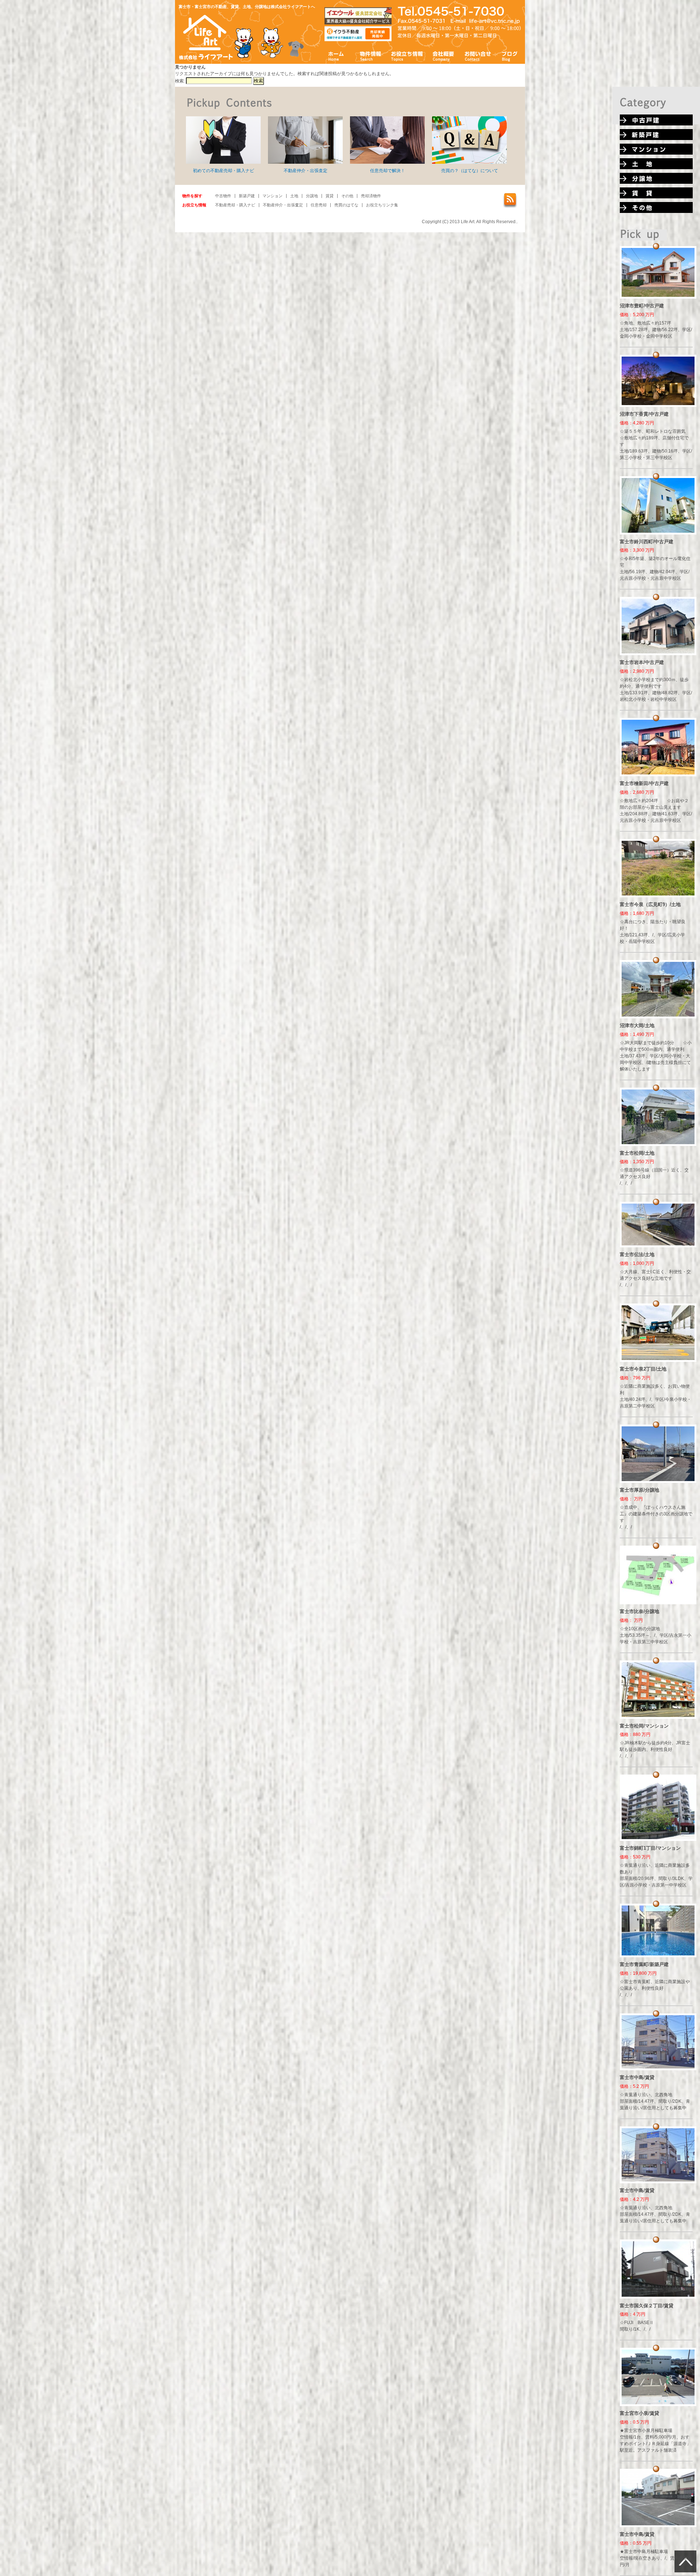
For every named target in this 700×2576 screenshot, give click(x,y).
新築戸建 (247, 196)
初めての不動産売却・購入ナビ (223, 171)
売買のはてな (346, 205)
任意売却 (319, 205)
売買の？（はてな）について (470, 171)
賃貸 (330, 196)
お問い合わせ (478, 56)
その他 (347, 196)
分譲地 (312, 196)
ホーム (336, 56)
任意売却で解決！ (388, 171)
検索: (180, 81)
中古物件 (223, 196)
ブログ (510, 56)
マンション (273, 196)
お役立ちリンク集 (382, 205)
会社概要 (444, 56)
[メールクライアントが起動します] (495, 21)
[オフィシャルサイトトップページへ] (206, 59)
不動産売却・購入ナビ (235, 205)
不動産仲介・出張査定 (306, 171)
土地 (294, 196)
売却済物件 (371, 196)
